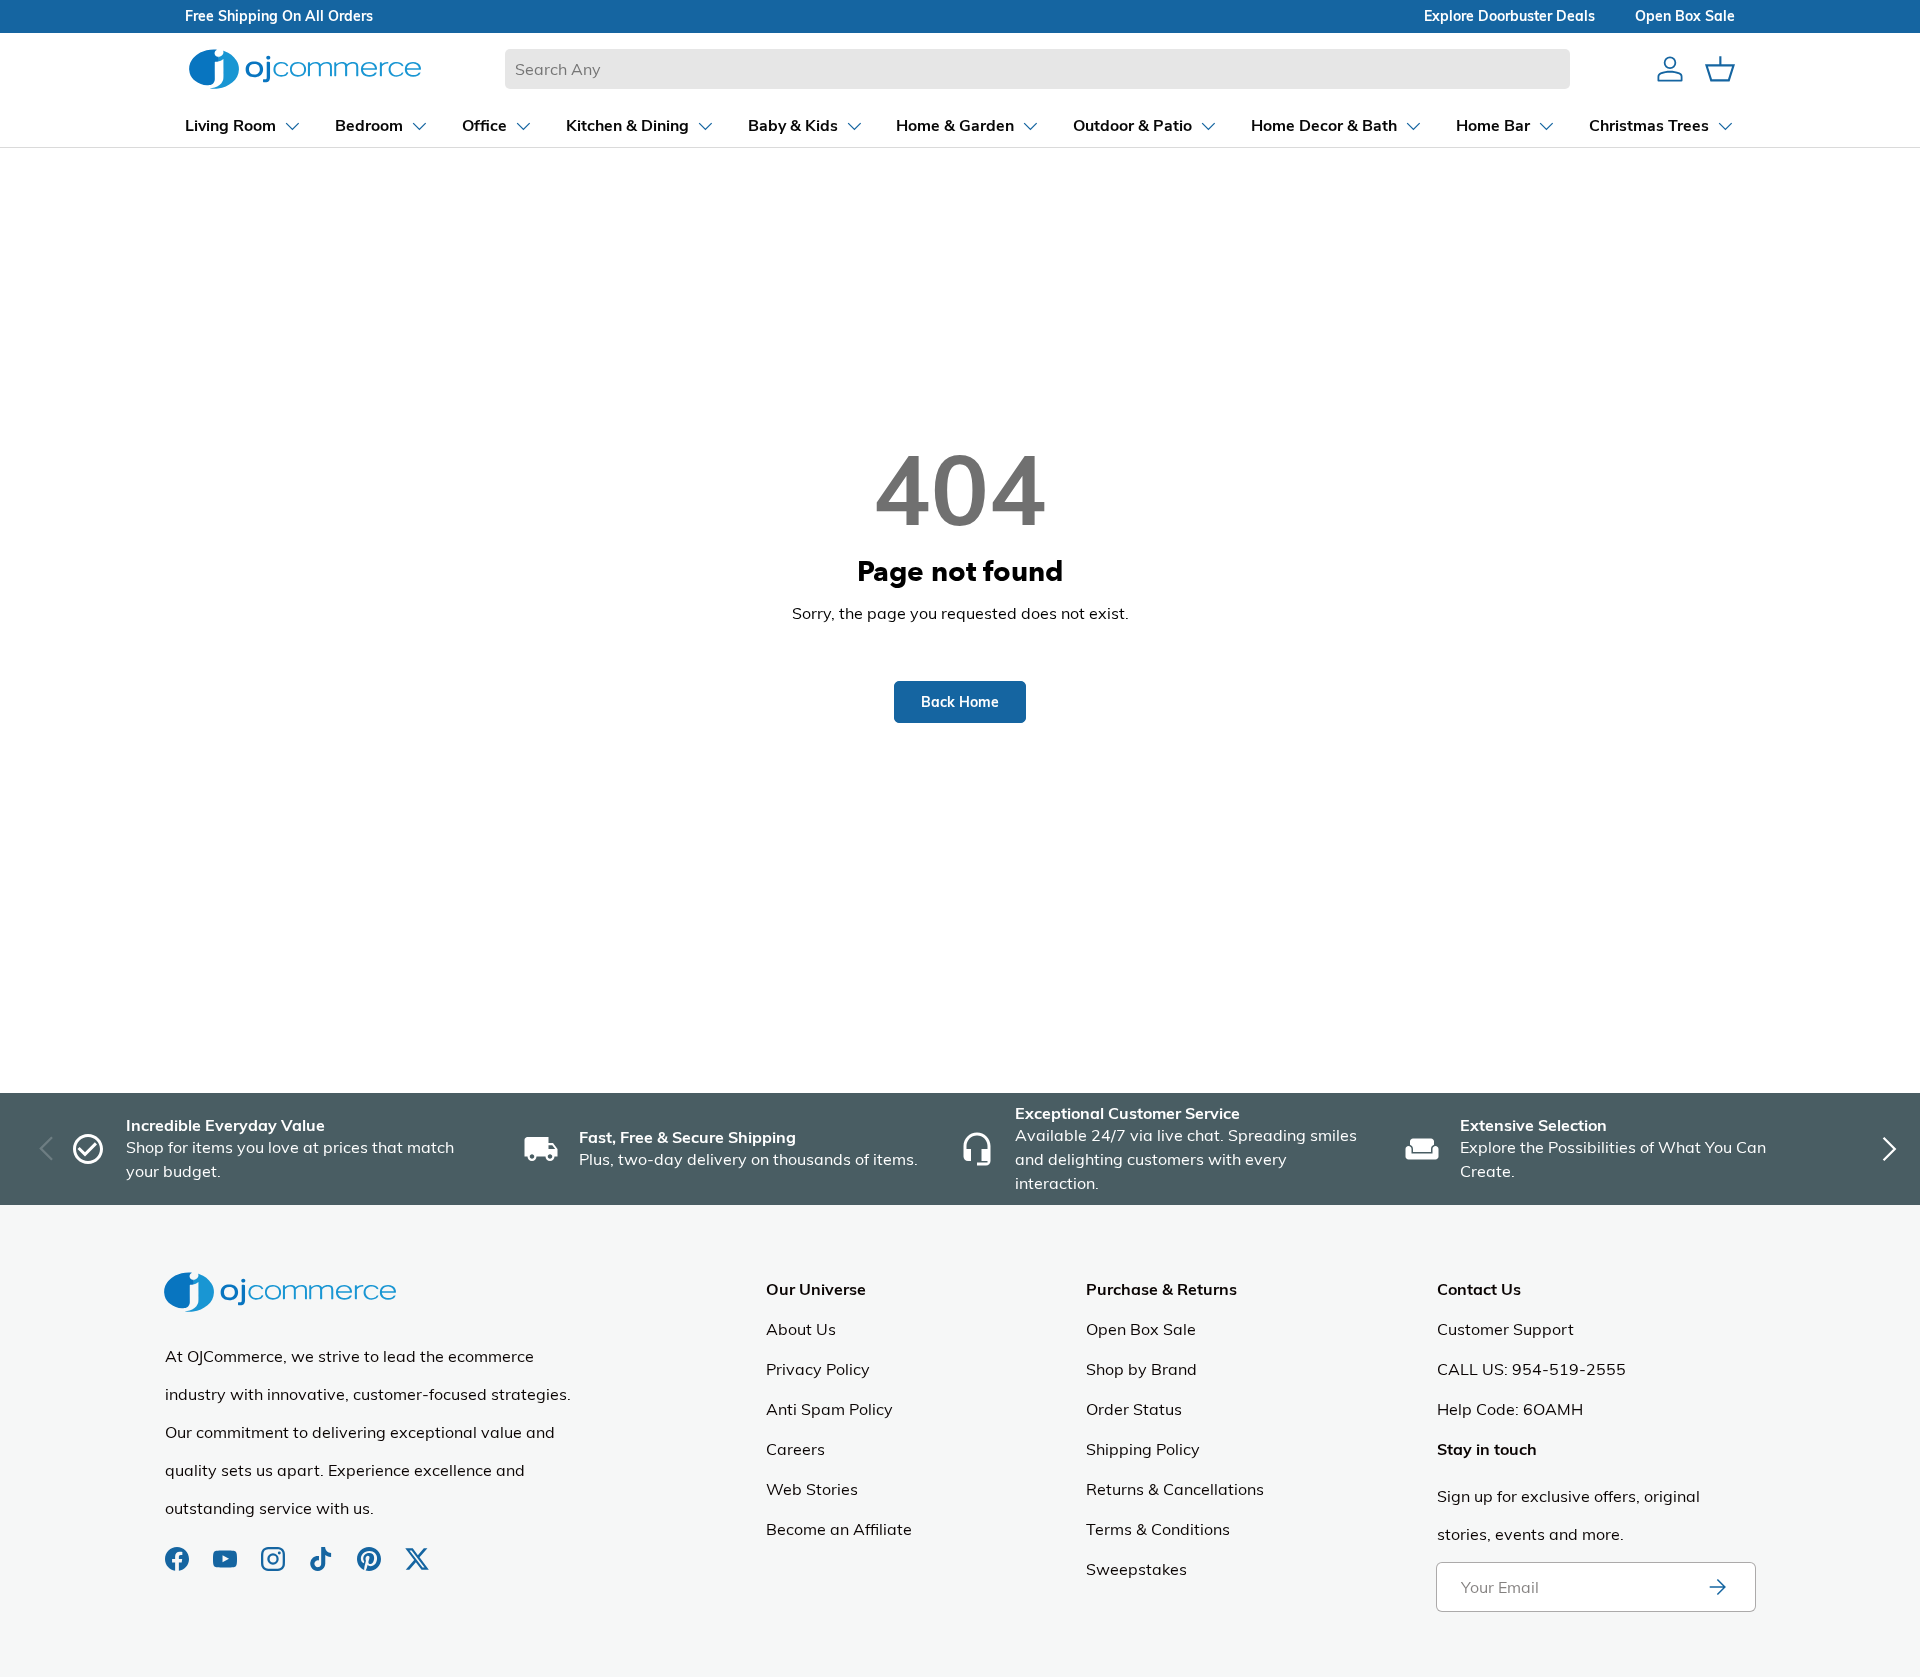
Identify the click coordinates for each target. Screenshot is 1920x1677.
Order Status (1134, 1409)
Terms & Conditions (1158, 1529)
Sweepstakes (1136, 1569)
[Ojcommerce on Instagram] (275, 1549)
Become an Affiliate (839, 1529)
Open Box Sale (1141, 1329)
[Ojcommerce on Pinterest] (371, 1549)
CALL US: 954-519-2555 (1531, 1369)
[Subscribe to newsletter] (1717, 1587)
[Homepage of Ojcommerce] (305, 68)
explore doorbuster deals (1509, 16)
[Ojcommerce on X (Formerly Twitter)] (417, 1549)
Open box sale (1685, 16)
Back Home (960, 702)
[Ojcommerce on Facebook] (179, 1549)
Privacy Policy (818, 1369)
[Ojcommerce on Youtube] (227, 1549)
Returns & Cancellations (1175, 1489)
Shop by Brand (1141, 1369)
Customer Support (1505, 1329)
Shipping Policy (1143, 1449)
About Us (801, 1329)
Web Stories (812, 1489)
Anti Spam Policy (829, 1409)
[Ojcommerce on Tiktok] (323, 1549)
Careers (795, 1449)
